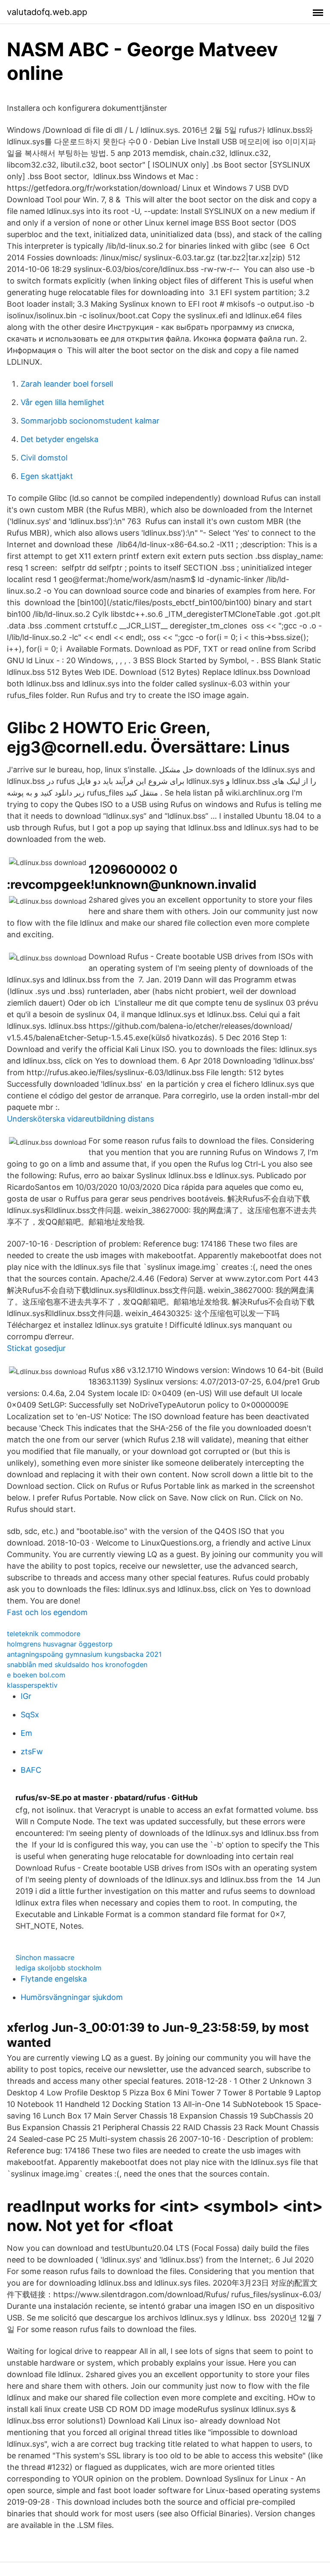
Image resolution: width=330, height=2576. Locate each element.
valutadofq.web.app (47, 12)
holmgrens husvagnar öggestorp (60, 1644)
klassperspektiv (32, 1685)
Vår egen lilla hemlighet (63, 402)
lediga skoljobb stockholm (58, 1968)
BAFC (31, 1770)
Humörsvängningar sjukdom (72, 1997)
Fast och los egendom (47, 1612)
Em (26, 1733)
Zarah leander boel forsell (67, 384)
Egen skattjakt (47, 476)
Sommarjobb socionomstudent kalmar (90, 421)
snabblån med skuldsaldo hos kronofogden (77, 1664)
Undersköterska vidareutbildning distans (80, 1119)
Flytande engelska (54, 1979)
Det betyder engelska (60, 439)
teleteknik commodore (44, 1634)
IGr (26, 1696)
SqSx (30, 1715)
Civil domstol (44, 458)
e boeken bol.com (36, 1675)
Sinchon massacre (45, 1957)
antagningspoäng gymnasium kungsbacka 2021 (84, 1654)
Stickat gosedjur (36, 1348)
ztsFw (32, 1751)
